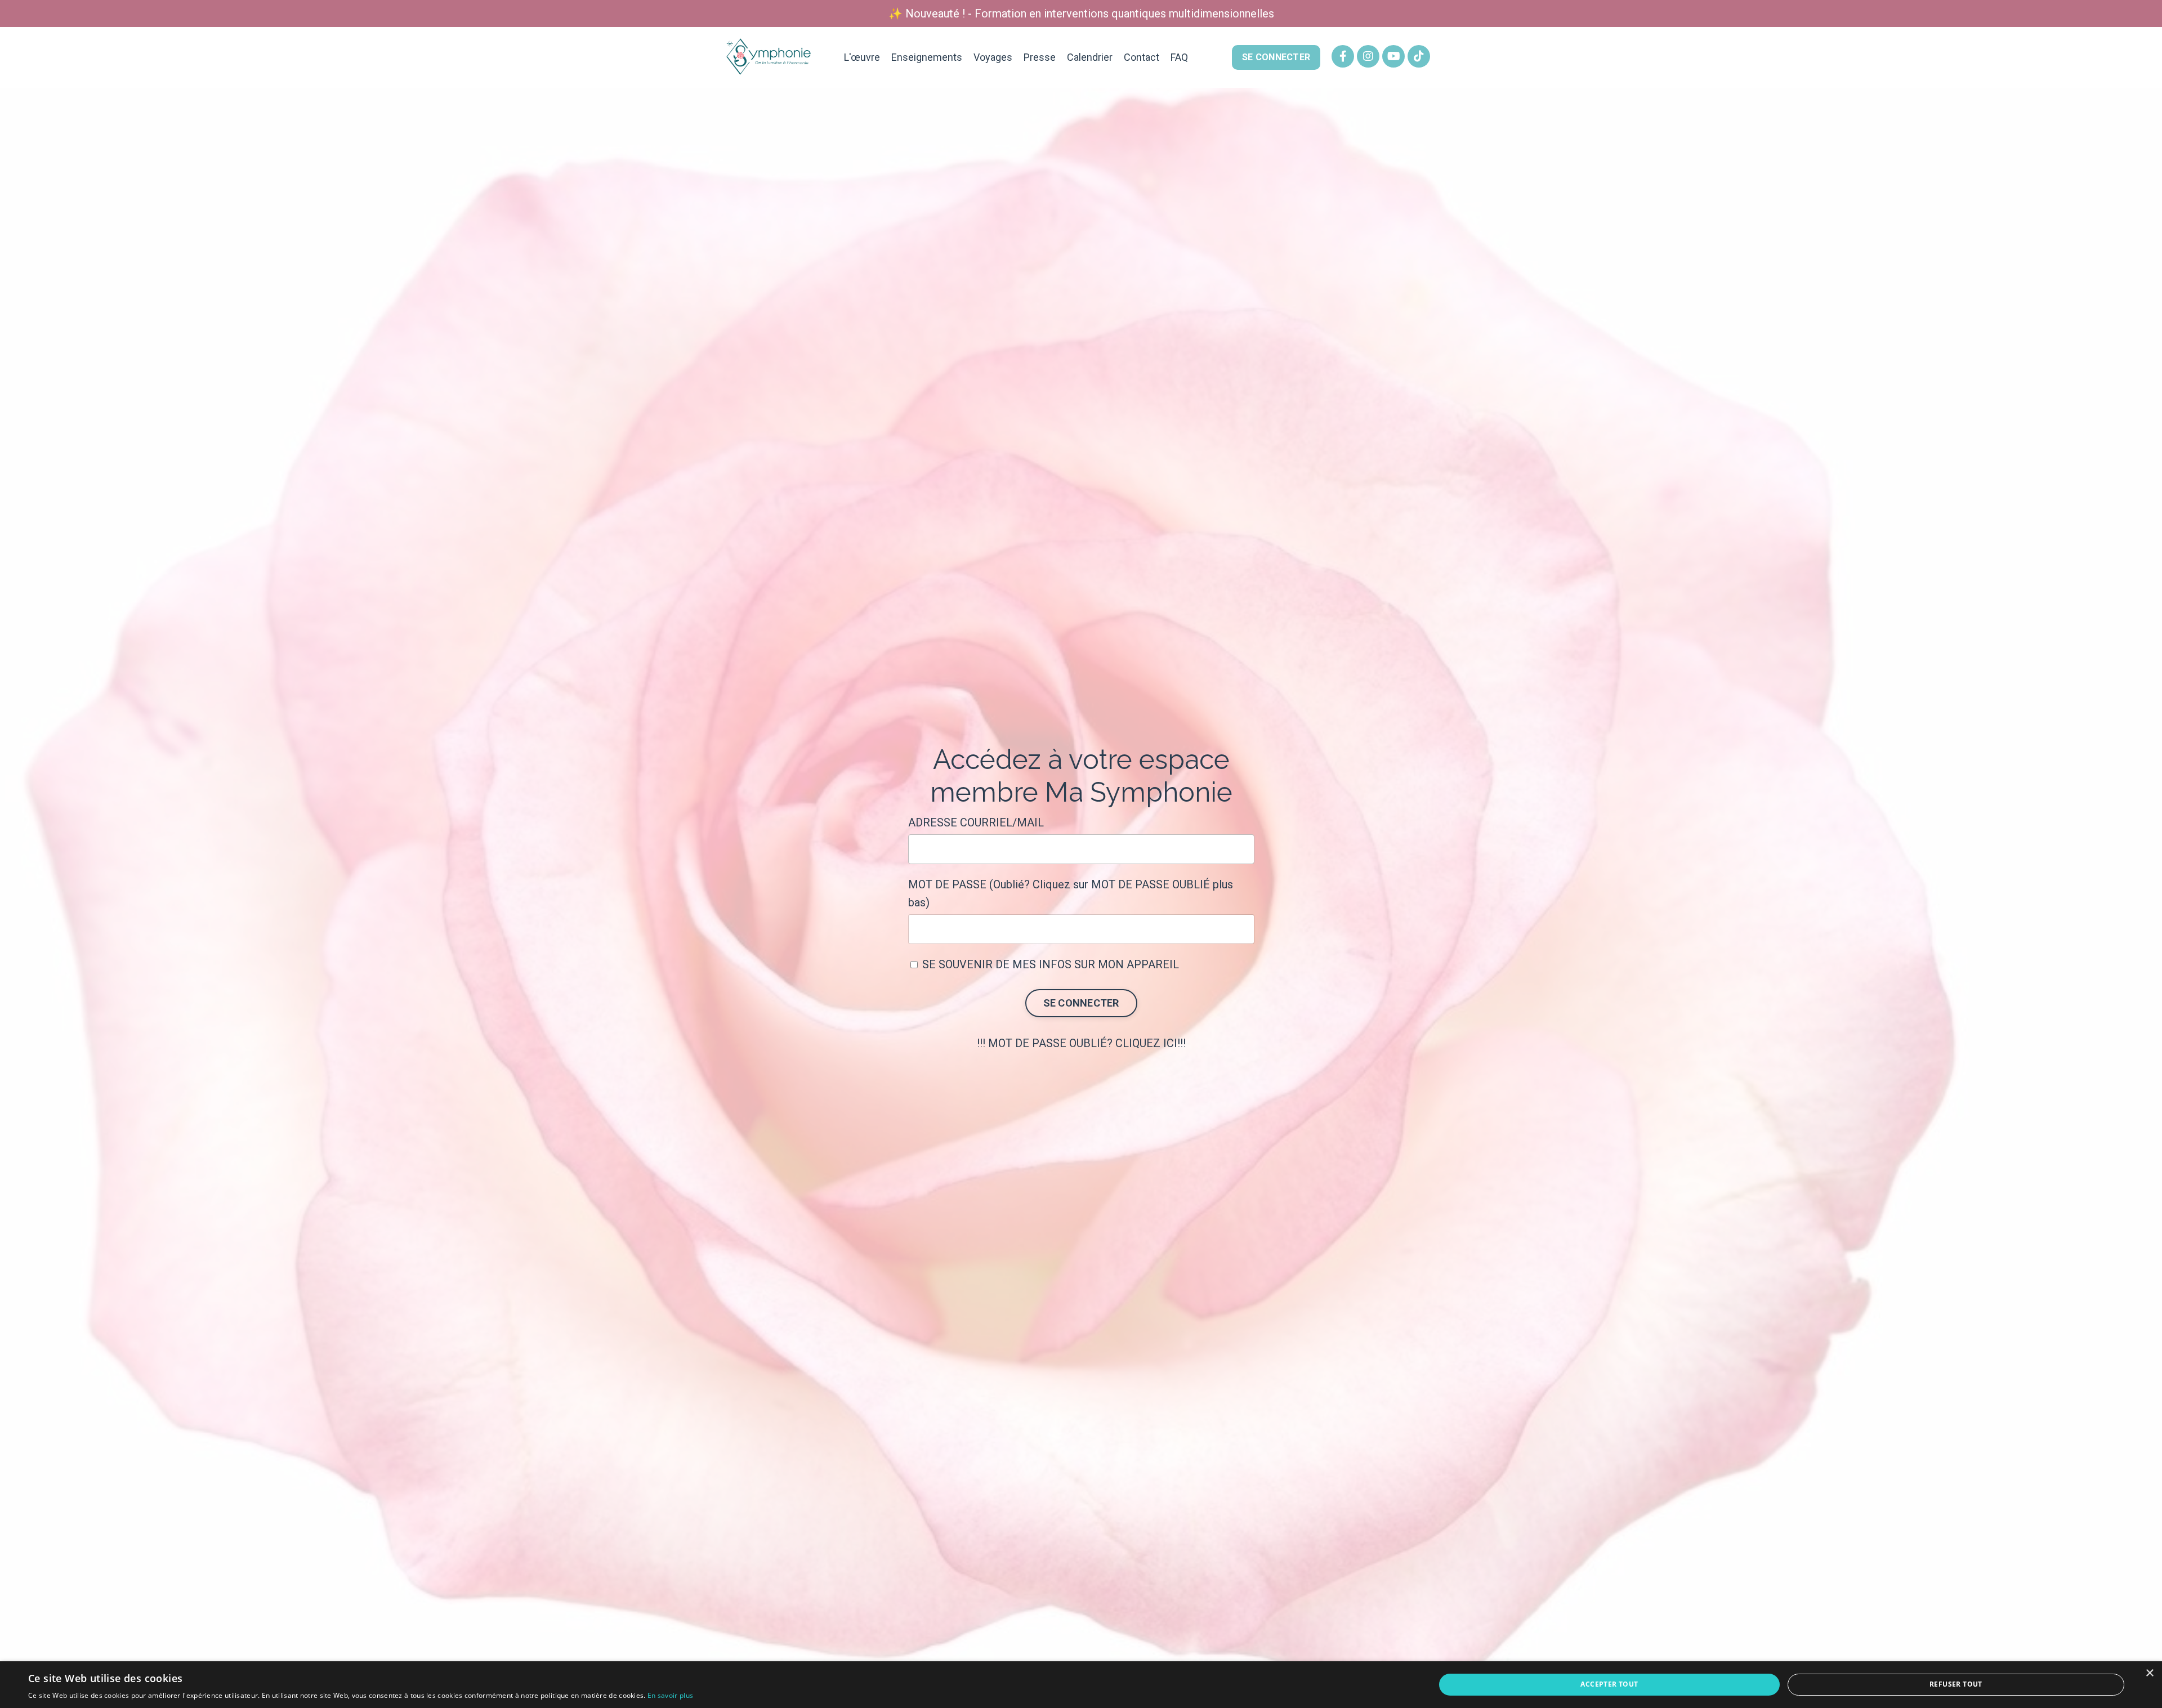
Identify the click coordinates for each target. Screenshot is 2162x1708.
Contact (1142, 57)
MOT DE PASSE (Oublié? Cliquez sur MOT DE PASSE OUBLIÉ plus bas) (1071, 893)
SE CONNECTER (1081, 1003)
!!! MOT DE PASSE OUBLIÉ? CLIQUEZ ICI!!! (1081, 1043)
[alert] (1081, 1685)
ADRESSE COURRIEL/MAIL (976, 822)
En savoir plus (670, 1695)
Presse (1040, 57)
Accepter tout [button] (1609, 1684)
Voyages (993, 57)
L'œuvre (862, 57)
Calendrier (1090, 57)
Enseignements (927, 57)
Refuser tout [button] (1956, 1684)
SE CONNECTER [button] (1276, 57)
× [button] (2149, 1673)
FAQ (1179, 57)
